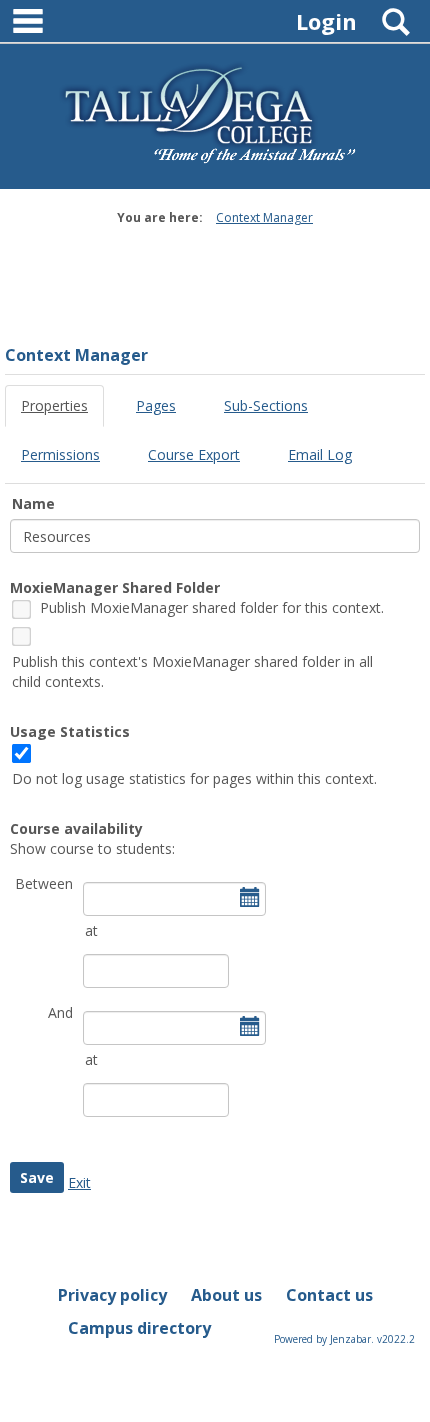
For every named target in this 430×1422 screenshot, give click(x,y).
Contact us (329, 1295)
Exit (79, 1182)
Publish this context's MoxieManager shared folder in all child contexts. (192, 671)
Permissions (60, 454)
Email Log (320, 454)
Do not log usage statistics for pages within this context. (194, 778)
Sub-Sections (266, 405)
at (91, 930)
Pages (156, 405)
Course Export (194, 454)
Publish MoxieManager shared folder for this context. (212, 607)
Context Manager (264, 217)
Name (33, 503)
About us (226, 1295)
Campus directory (139, 1328)
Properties (54, 405)
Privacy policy (112, 1295)
